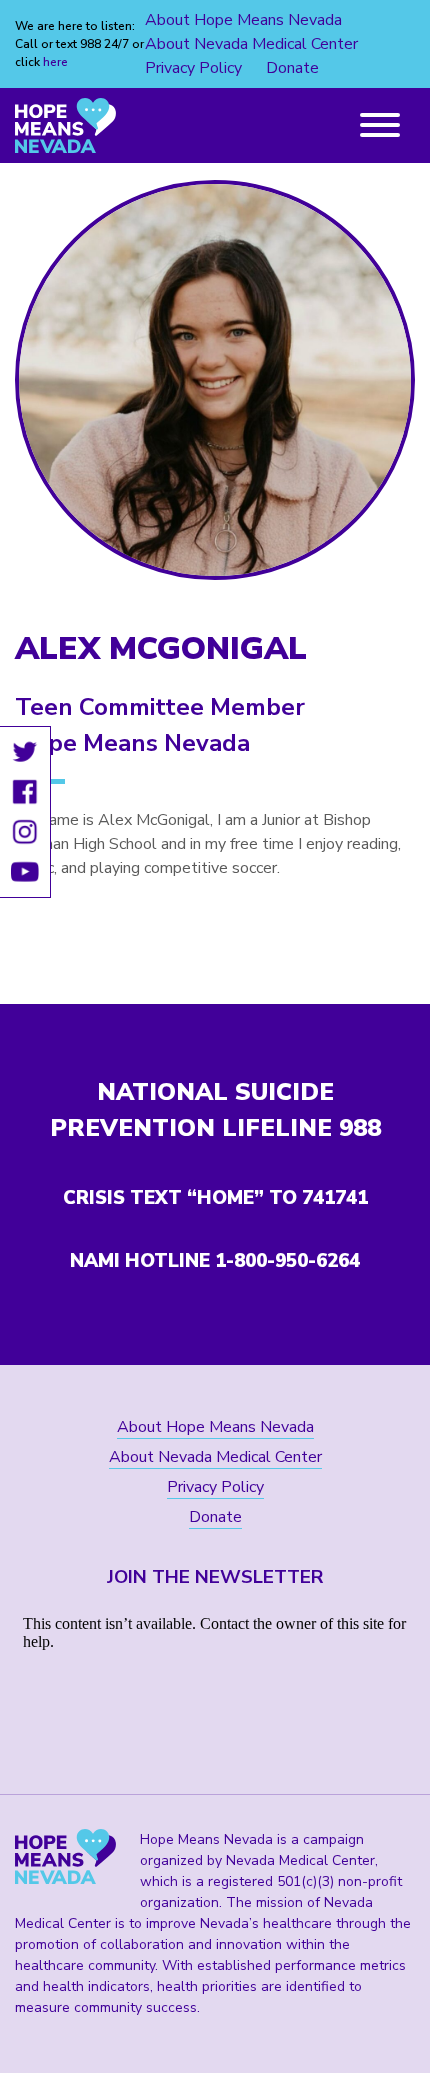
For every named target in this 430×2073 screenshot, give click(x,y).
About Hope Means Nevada (243, 20)
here (55, 62)
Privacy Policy (193, 68)
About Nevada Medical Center (251, 44)
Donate (292, 68)
